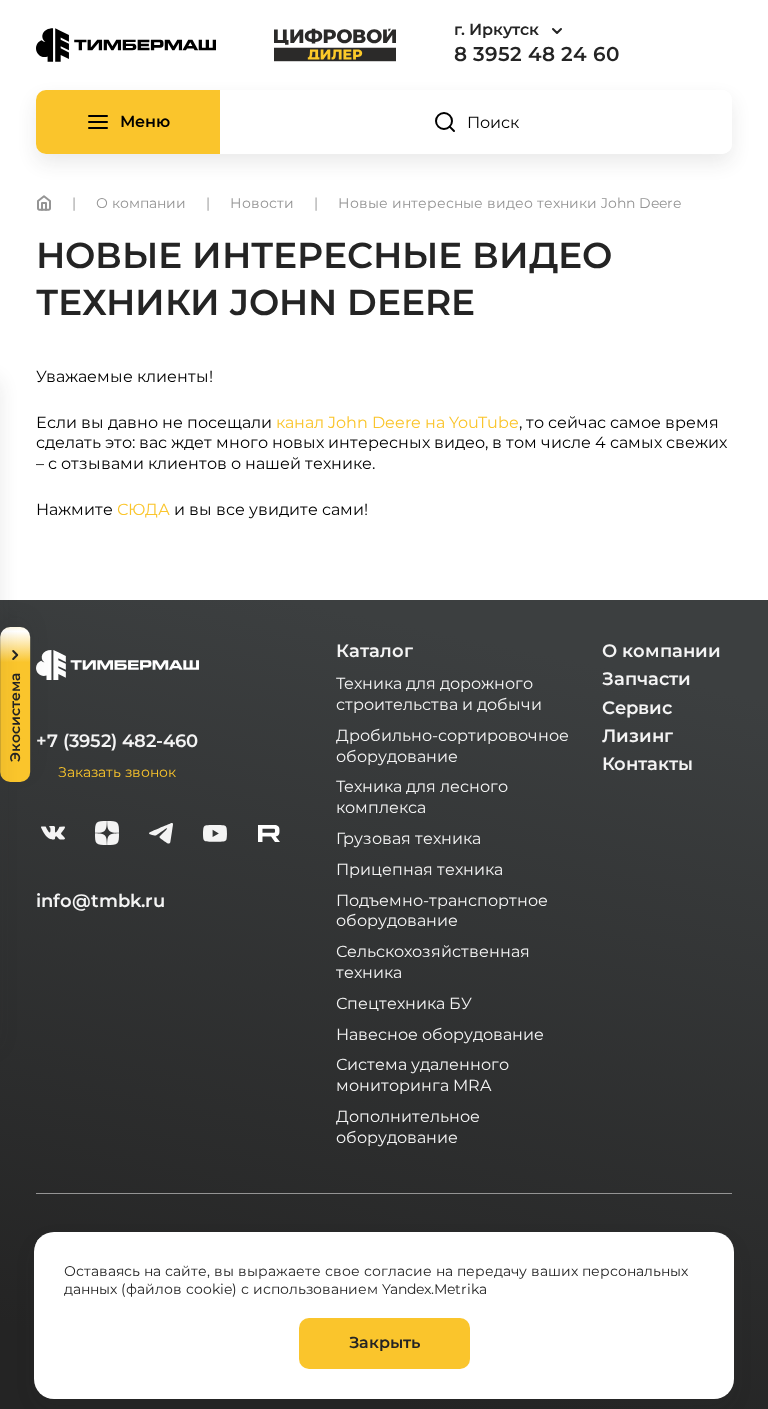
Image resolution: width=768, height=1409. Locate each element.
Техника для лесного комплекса (422, 796)
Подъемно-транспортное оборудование (442, 910)
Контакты (647, 764)
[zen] (107, 835)
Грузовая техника (408, 837)
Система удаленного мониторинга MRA (422, 1074)
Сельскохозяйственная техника (433, 961)
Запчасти (646, 679)
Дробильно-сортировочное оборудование (452, 745)
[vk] (53, 835)
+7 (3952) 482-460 (117, 741)
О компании (661, 651)
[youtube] (215, 835)
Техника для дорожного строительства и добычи (439, 693)
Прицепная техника (419, 868)
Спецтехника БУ (404, 1002)
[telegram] (161, 835)
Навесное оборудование (440, 1033)
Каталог (374, 651)
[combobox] (564, 30)
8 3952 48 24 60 (536, 54)
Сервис (637, 708)
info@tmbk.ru (100, 901)
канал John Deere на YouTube (397, 421)
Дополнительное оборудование (408, 1126)
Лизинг (637, 736)
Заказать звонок (117, 771)
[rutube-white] (269, 835)
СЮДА (143, 508)
